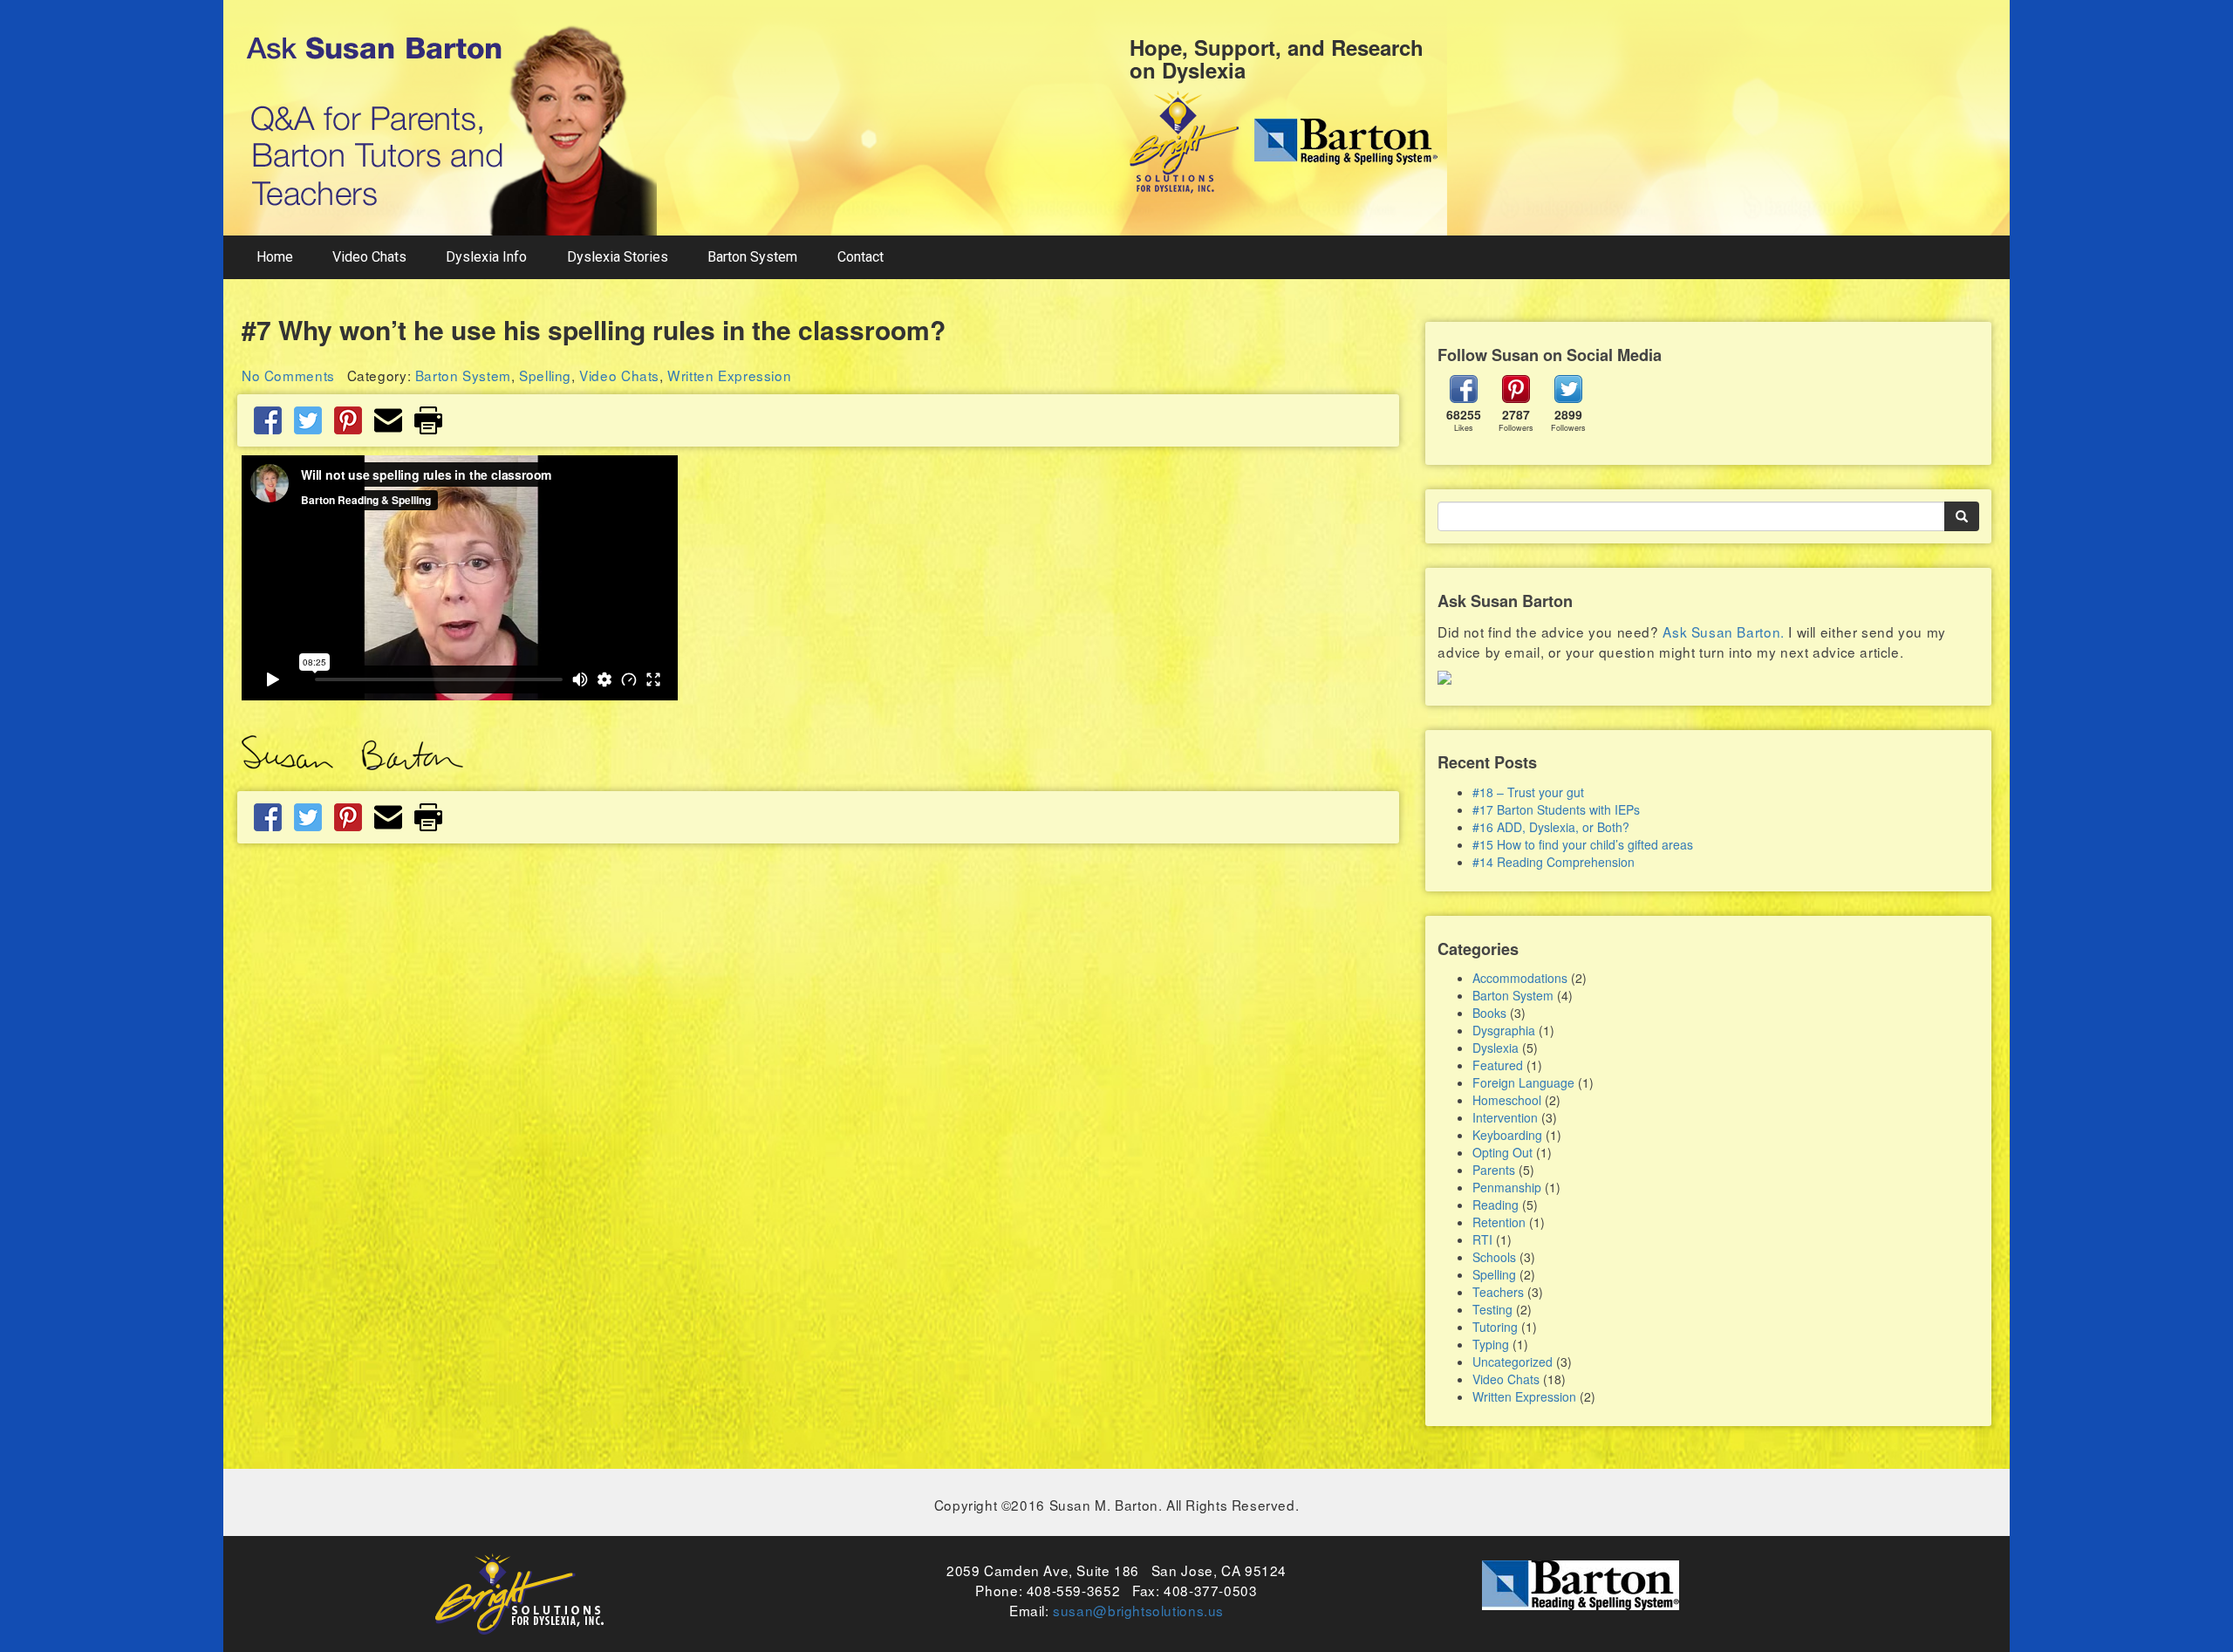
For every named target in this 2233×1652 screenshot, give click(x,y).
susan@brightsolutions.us (1138, 1610)
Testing (1492, 1309)
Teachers (1498, 1292)
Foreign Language (1523, 1082)
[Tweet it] (308, 419)
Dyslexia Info (486, 257)
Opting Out (1502, 1152)
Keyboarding (1507, 1135)
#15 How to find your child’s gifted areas (1583, 844)
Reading (1495, 1205)
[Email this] (388, 419)
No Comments (288, 375)
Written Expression (729, 375)
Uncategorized (1513, 1362)
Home (275, 257)
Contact (860, 257)
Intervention (1505, 1117)
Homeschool (1507, 1100)
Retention (1499, 1222)
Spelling (545, 375)
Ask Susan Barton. (1723, 631)
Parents (1494, 1170)
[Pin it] (348, 419)
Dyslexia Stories (618, 257)
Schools (1494, 1257)
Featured (1498, 1065)
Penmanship (1507, 1187)
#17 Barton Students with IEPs (1556, 809)
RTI (1482, 1239)
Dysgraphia (1504, 1030)
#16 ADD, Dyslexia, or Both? (1551, 827)
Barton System (752, 257)
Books (1489, 1013)
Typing (1491, 1344)
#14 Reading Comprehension (1554, 862)
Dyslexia (1495, 1048)
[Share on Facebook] (268, 419)
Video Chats (369, 257)
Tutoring (1495, 1327)
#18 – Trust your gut (1528, 792)
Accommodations (1520, 978)
